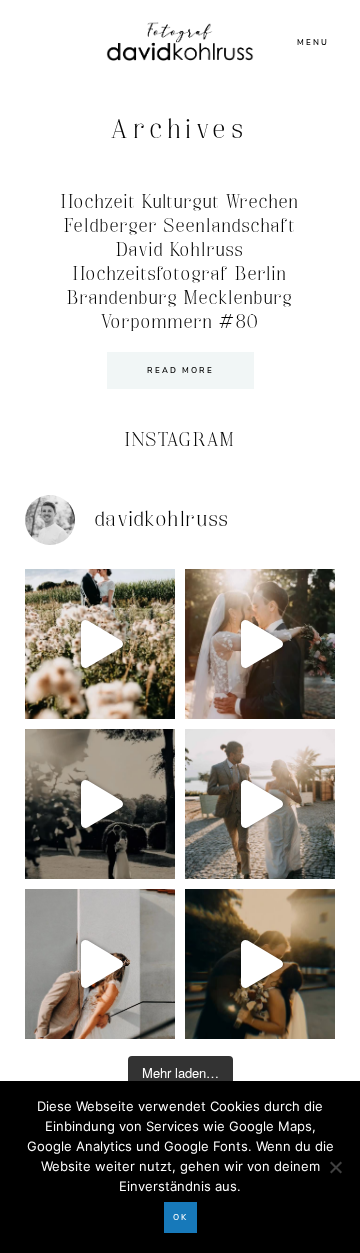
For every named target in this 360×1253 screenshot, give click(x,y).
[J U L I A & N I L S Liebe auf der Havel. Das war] (100, 804)
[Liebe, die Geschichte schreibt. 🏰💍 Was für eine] (100, 964)
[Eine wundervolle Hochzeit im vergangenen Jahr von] (260, 644)
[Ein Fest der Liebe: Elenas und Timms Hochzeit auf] (260, 804)
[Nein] (335, 1167)
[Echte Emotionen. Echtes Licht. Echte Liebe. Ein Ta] (260, 964)
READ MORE (180, 370)
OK (180, 1217)
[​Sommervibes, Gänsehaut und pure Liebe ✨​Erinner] (100, 644)
